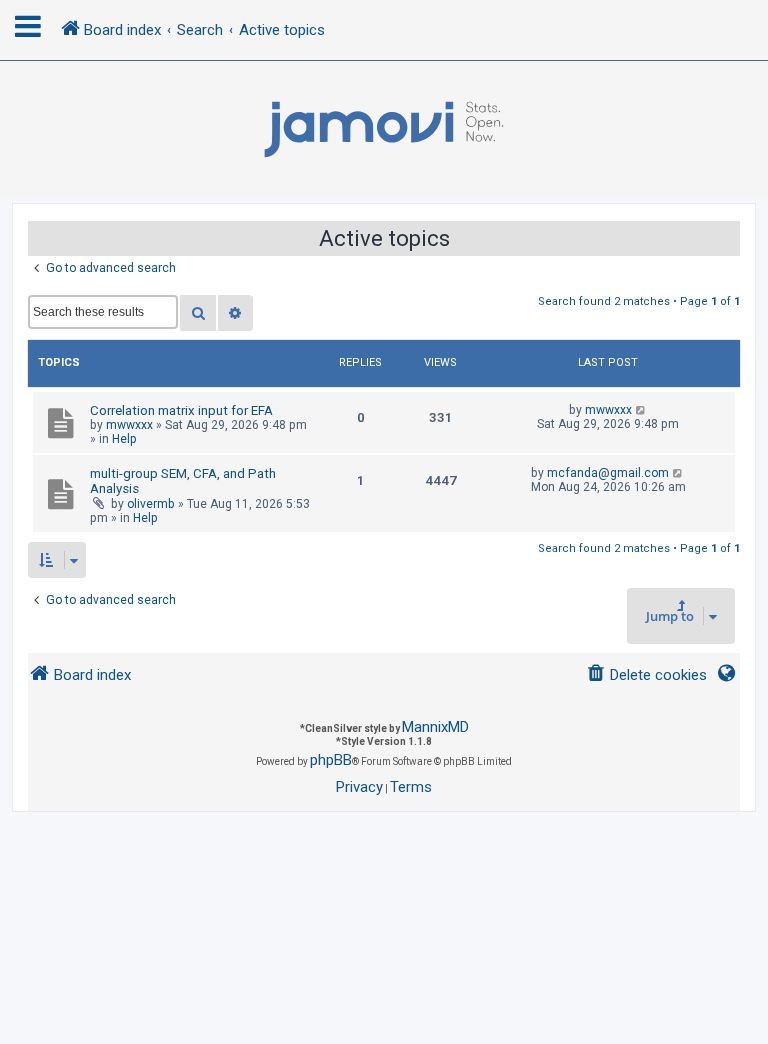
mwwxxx (129, 425)
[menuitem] (646, 675)
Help (124, 439)
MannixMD (435, 727)
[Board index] (384, 130)
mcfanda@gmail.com (608, 473)
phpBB (331, 760)
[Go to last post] (641, 410)
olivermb (151, 504)
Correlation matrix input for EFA (181, 410)
